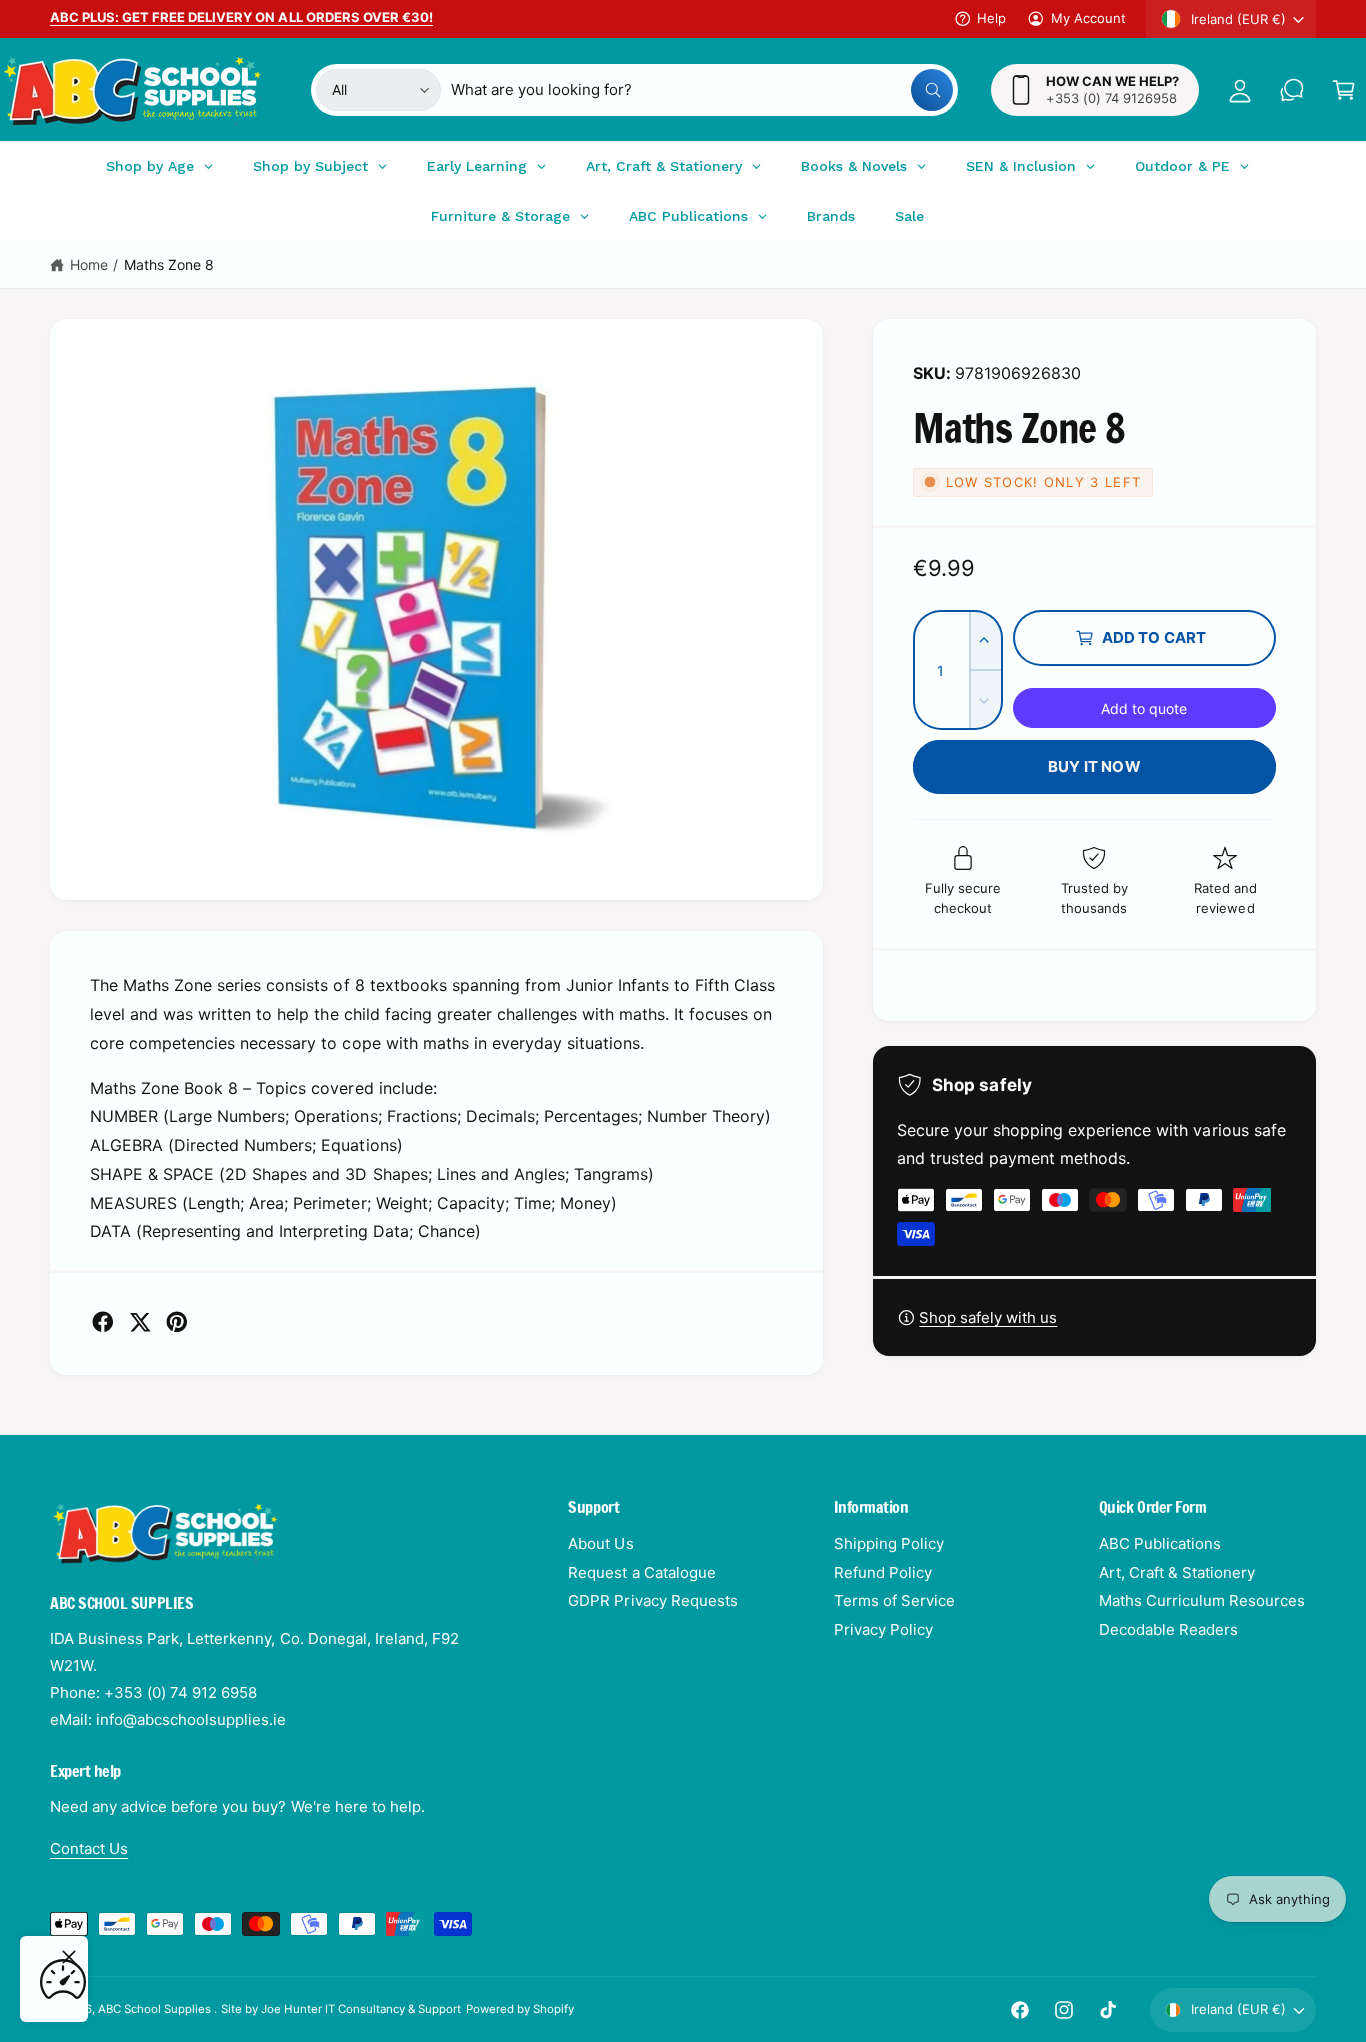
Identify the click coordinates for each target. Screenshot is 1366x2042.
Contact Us (89, 1848)
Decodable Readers (1168, 1629)
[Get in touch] (1292, 90)
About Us (600, 1543)
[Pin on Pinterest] (177, 1322)
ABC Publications (1160, 1543)
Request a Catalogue (641, 1572)
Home (89, 264)
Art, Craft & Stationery (1177, 1572)
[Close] (69, 1957)
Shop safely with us (988, 1317)
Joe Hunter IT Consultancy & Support (361, 2009)
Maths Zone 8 (169, 264)
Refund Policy (883, 1572)
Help (991, 18)
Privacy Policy (883, 1629)
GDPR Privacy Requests (652, 1600)
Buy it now (1094, 766)
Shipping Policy (889, 1543)
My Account (1088, 18)
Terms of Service (894, 1600)
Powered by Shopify (520, 2009)
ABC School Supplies (156, 2009)
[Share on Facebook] (103, 1322)
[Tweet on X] (140, 1322)
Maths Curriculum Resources (1202, 1600)
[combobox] (701, 90)
